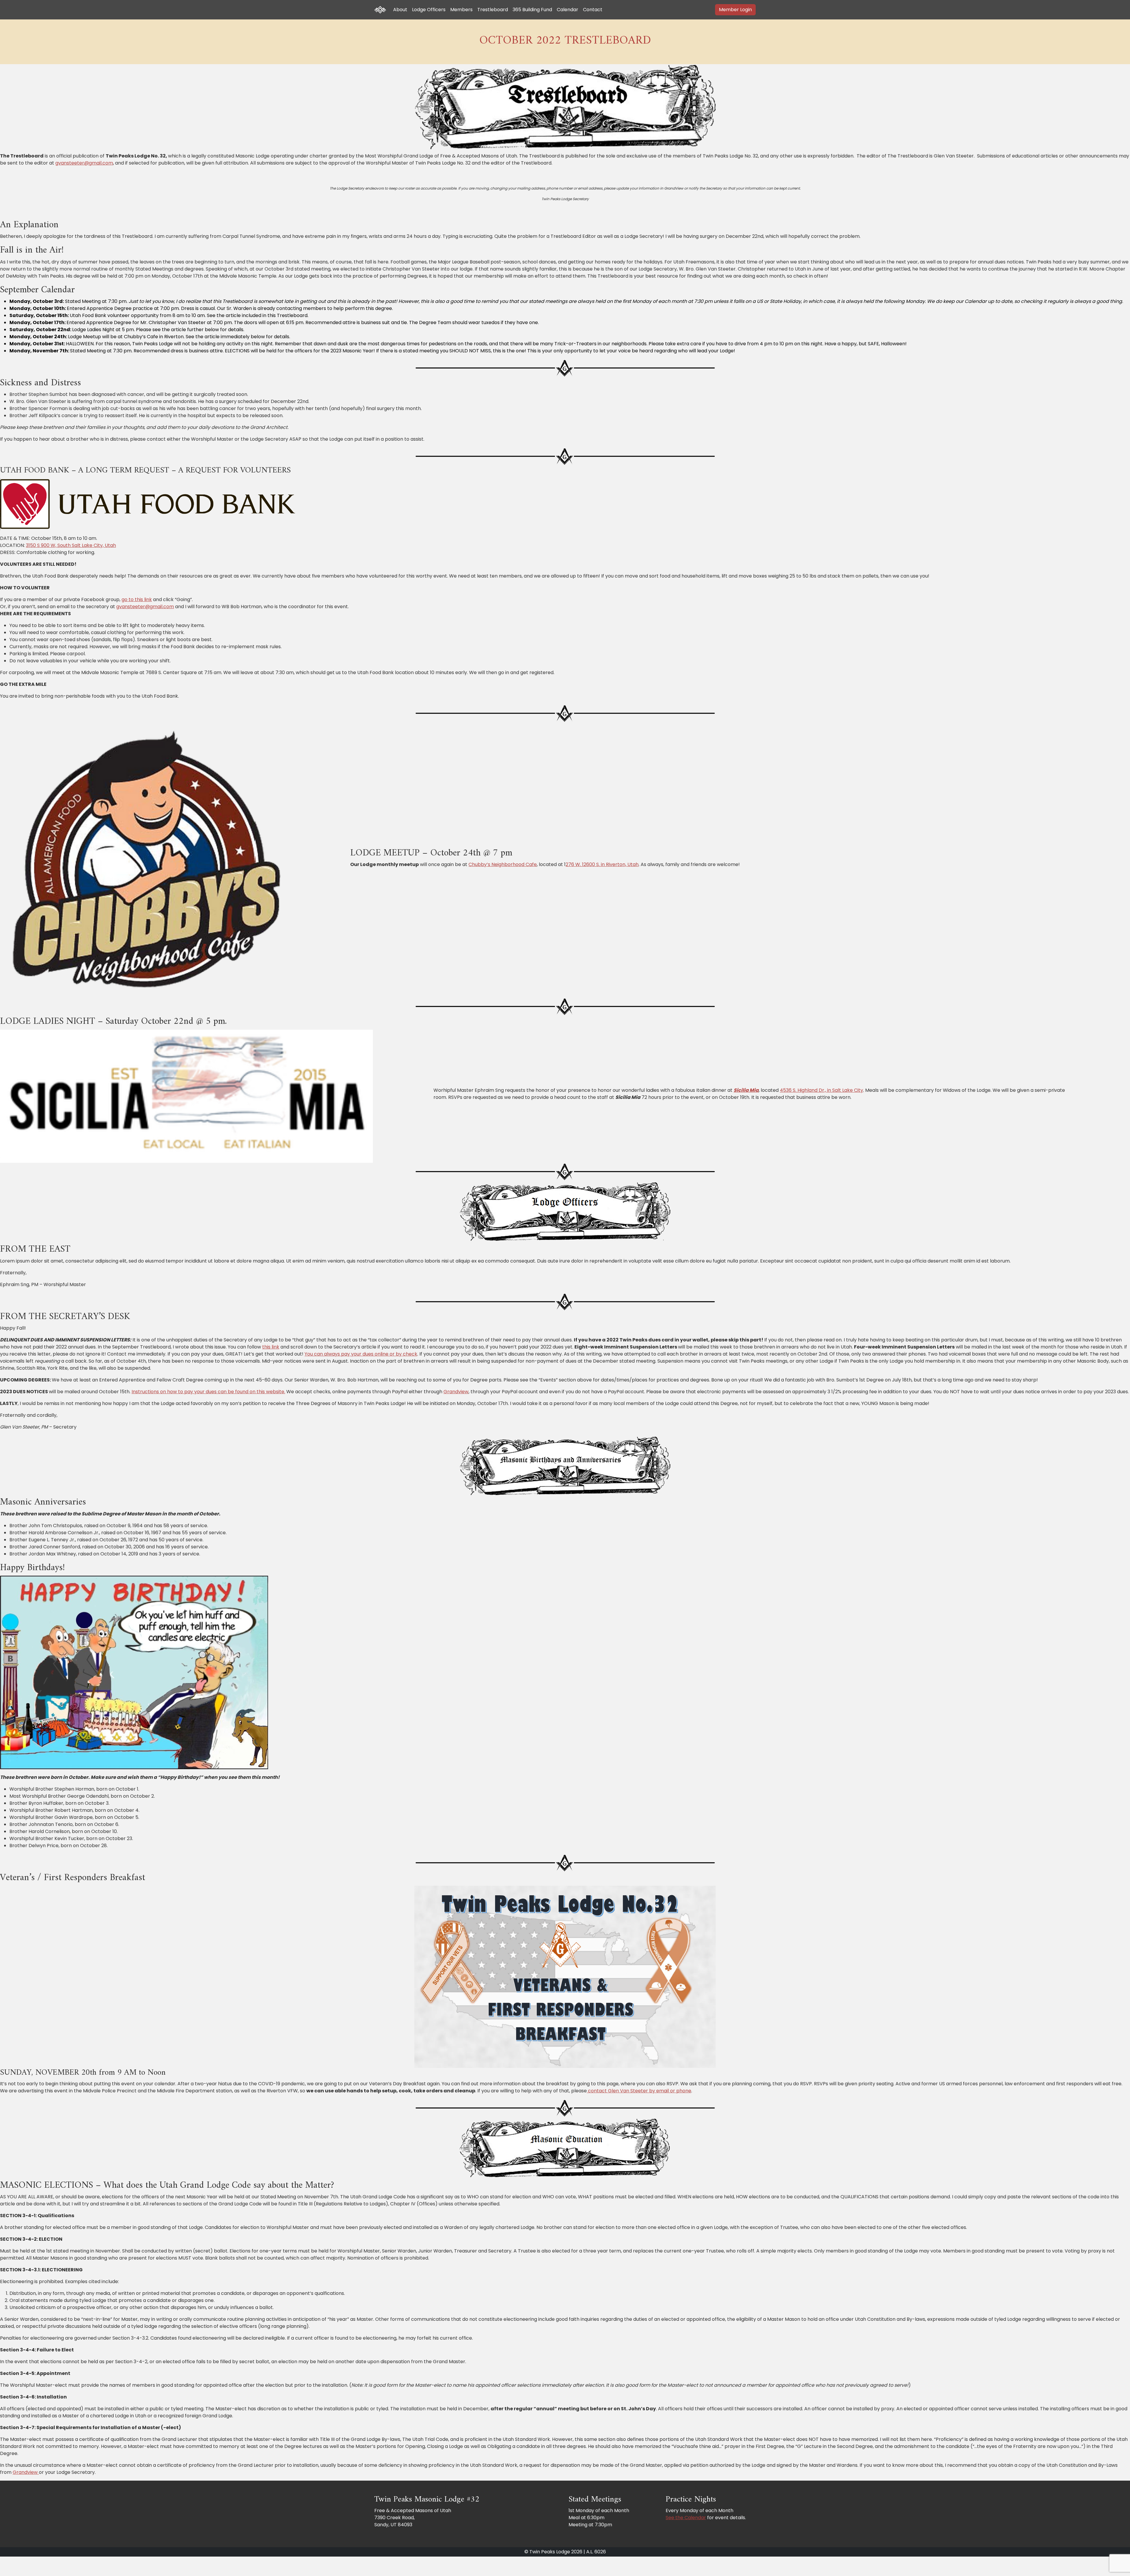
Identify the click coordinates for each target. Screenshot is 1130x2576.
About (400, 10)
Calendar (568, 10)
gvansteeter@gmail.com (84, 163)
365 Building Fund (532, 10)
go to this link (137, 599)
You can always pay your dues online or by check (361, 1354)
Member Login (735, 10)
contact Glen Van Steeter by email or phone (639, 2091)
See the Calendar (686, 2518)
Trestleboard (493, 10)
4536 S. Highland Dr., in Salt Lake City (821, 1090)
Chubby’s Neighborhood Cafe (503, 864)
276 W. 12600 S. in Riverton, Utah (602, 864)
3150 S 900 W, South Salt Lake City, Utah (71, 545)
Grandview (456, 1392)
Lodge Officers (429, 10)
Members (461, 10)
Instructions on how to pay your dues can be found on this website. (208, 1392)
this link (271, 1347)
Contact (593, 10)
